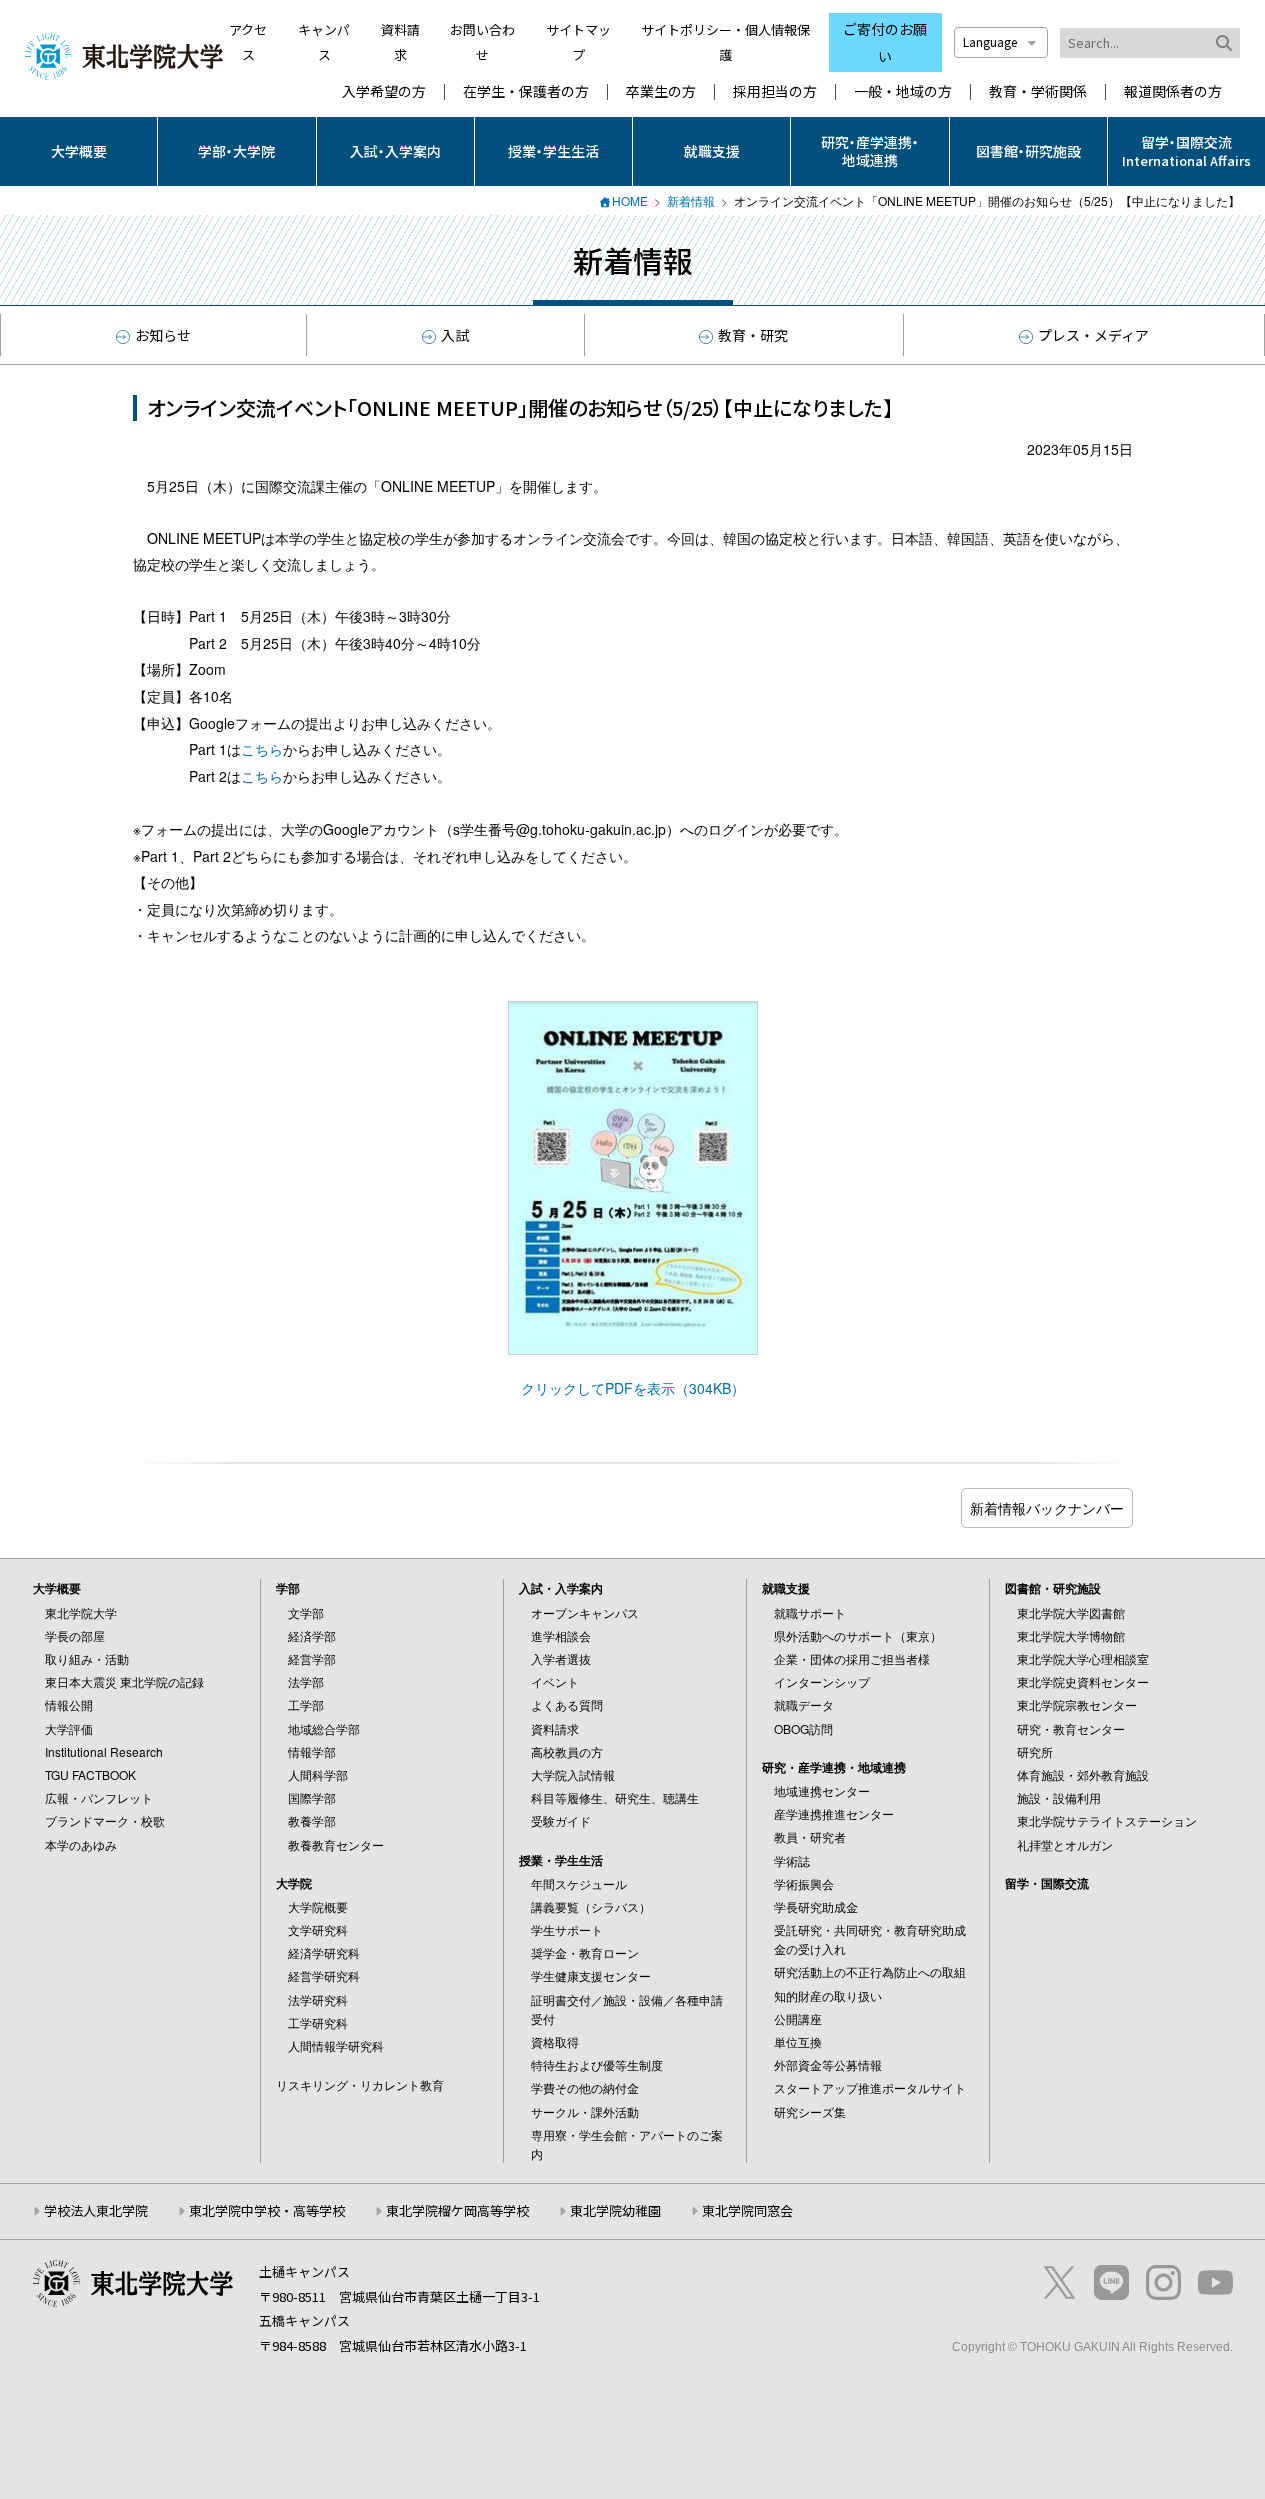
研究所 (1035, 1751)
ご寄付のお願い (885, 42)
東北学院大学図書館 (1071, 1612)
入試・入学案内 (395, 151)
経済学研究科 (324, 1952)
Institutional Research (104, 1751)
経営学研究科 (324, 1975)
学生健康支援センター (591, 1975)
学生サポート (567, 1929)
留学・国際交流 (1047, 1883)
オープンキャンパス (585, 1612)
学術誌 (792, 1860)
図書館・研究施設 (1028, 151)
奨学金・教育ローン (585, 1952)
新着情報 (691, 200)
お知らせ (163, 335)
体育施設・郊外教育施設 (1083, 1774)
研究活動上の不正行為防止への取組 (870, 1971)
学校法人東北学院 (96, 2210)
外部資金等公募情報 (828, 2064)
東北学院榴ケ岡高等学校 (457, 2210)
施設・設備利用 (1059, 1797)
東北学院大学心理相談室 (1083, 1658)
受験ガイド (561, 1820)
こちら (262, 749)
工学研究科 (318, 2022)
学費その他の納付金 (585, 2087)
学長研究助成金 (816, 1906)
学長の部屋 (75, 1635)
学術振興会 (804, 1883)
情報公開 (69, 1704)
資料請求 (555, 1728)
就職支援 (712, 151)
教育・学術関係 (1038, 91)
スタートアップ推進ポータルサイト (870, 2087)
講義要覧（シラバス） (591, 1906)
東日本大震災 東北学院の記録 (124, 1681)
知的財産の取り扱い (828, 1995)
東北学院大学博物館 (1071, 1635)
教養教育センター (336, 1844)
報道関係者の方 (1173, 91)
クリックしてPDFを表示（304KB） (633, 1388)
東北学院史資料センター (1083, 1681)
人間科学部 (318, 1774)
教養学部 (312, 1820)
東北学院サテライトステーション (1107, 1820)
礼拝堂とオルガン (1065, 1844)
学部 (288, 1588)
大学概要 (79, 151)
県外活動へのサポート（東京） (858, 1635)
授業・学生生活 (553, 151)
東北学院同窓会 (747, 2210)
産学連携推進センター (834, 1813)
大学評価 (69, 1728)
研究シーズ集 (810, 2111)
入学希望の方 (384, 91)
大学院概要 (318, 1906)
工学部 (306, 1704)
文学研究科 (318, 1929)
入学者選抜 (561, 1658)
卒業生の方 (661, 91)
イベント (555, 1681)
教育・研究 (753, 335)
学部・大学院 (236, 151)
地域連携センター (822, 1790)
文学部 (306, 1612)
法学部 (306, 1681)
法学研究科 (318, 1999)
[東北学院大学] (124, 54)
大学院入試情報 (573, 1774)
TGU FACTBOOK (90, 1774)
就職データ (804, 1704)
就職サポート (810, 1612)
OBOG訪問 (803, 1728)
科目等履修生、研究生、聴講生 (615, 1797)
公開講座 (798, 2018)
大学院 (294, 1883)
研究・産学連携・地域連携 (870, 151)
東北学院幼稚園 (615, 2210)
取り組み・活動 (87, 1658)
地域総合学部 (324, 1728)
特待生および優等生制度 (597, 2064)
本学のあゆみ (81, 1844)
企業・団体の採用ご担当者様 (852, 1658)
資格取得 (555, 2041)
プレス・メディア (1093, 335)
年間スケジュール (579, 1883)
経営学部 (312, 1658)
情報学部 (312, 1751)
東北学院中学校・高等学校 (267, 2210)
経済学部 (312, 1635)
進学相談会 (561, 1635)
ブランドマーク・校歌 (105, 1820)
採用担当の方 (775, 91)
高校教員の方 (567, 1751)
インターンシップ (822, 1681)
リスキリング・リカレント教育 (360, 2084)
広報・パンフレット (99, 1797)
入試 (455, 335)
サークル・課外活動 (585, 2111)
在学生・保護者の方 (526, 91)
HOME (630, 200)
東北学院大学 (81, 1612)
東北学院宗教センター (1077, 1704)
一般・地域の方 (903, 91)
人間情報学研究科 (336, 2045)
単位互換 (798, 2041)
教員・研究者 (810, 1836)
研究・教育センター (1071, 1728)
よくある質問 (567, 1704)
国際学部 (312, 1797)
